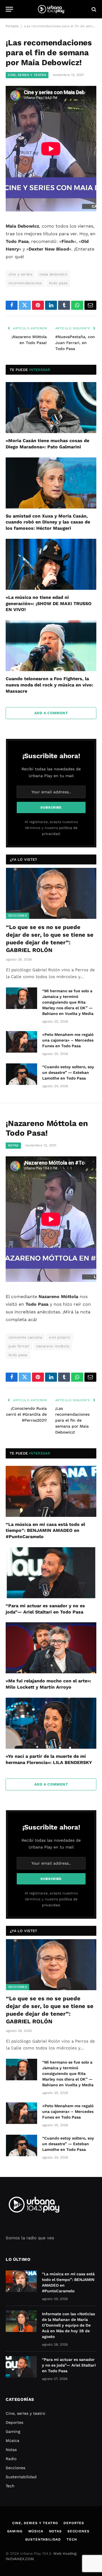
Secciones (18, 916)
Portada (12, 26)
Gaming (13, 2431)
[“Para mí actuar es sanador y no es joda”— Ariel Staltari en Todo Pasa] (51, 1573)
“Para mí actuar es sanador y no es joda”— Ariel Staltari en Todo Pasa (69, 2365)
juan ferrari (19, 1346)
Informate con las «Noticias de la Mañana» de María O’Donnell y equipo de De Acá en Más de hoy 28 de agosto (68, 2325)
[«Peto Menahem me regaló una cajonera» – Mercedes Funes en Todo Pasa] (22, 1042)
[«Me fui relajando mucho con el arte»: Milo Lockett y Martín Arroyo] (51, 1648)
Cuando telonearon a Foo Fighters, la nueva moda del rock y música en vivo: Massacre (49, 685)
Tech (10, 2486)
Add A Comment (51, 713)
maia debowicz (53, 274)
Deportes (14, 2422)
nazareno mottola (53, 1346)
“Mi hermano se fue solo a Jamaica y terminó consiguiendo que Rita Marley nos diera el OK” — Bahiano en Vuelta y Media (68, 1002)
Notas (13, 1145)
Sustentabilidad (21, 2477)
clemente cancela (25, 1337)
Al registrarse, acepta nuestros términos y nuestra (51, 828)
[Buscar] (93, 9)
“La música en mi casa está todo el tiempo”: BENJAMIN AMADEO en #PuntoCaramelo (45, 1531)
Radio (11, 2459)
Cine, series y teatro (27, 75)
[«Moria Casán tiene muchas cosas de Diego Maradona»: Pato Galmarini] (51, 408)
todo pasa (58, 283)
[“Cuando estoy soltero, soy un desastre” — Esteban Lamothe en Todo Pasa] (22, 1074)
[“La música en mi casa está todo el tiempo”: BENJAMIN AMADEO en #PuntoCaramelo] (51, 1491)
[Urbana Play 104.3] (51, 9)
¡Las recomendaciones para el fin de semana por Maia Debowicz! (72, 1420)
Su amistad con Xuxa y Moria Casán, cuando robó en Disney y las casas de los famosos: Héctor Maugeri (48, 522)
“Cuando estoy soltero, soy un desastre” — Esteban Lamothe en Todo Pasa (68, 1072)
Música (12, 2441)
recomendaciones (25, 283)
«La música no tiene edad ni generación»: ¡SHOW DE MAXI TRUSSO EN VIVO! (49, 604)
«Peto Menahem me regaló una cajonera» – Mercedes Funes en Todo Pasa (68, 1040)
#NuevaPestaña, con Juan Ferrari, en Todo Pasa (75, 343)
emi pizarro (59, 1337)
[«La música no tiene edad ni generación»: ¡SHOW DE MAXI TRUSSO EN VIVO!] (51, 564)
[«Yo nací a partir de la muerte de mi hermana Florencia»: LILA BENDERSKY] (51, 1723)
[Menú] (9, 9)
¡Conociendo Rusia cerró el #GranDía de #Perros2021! (26, 1414)
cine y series (20, 274)
